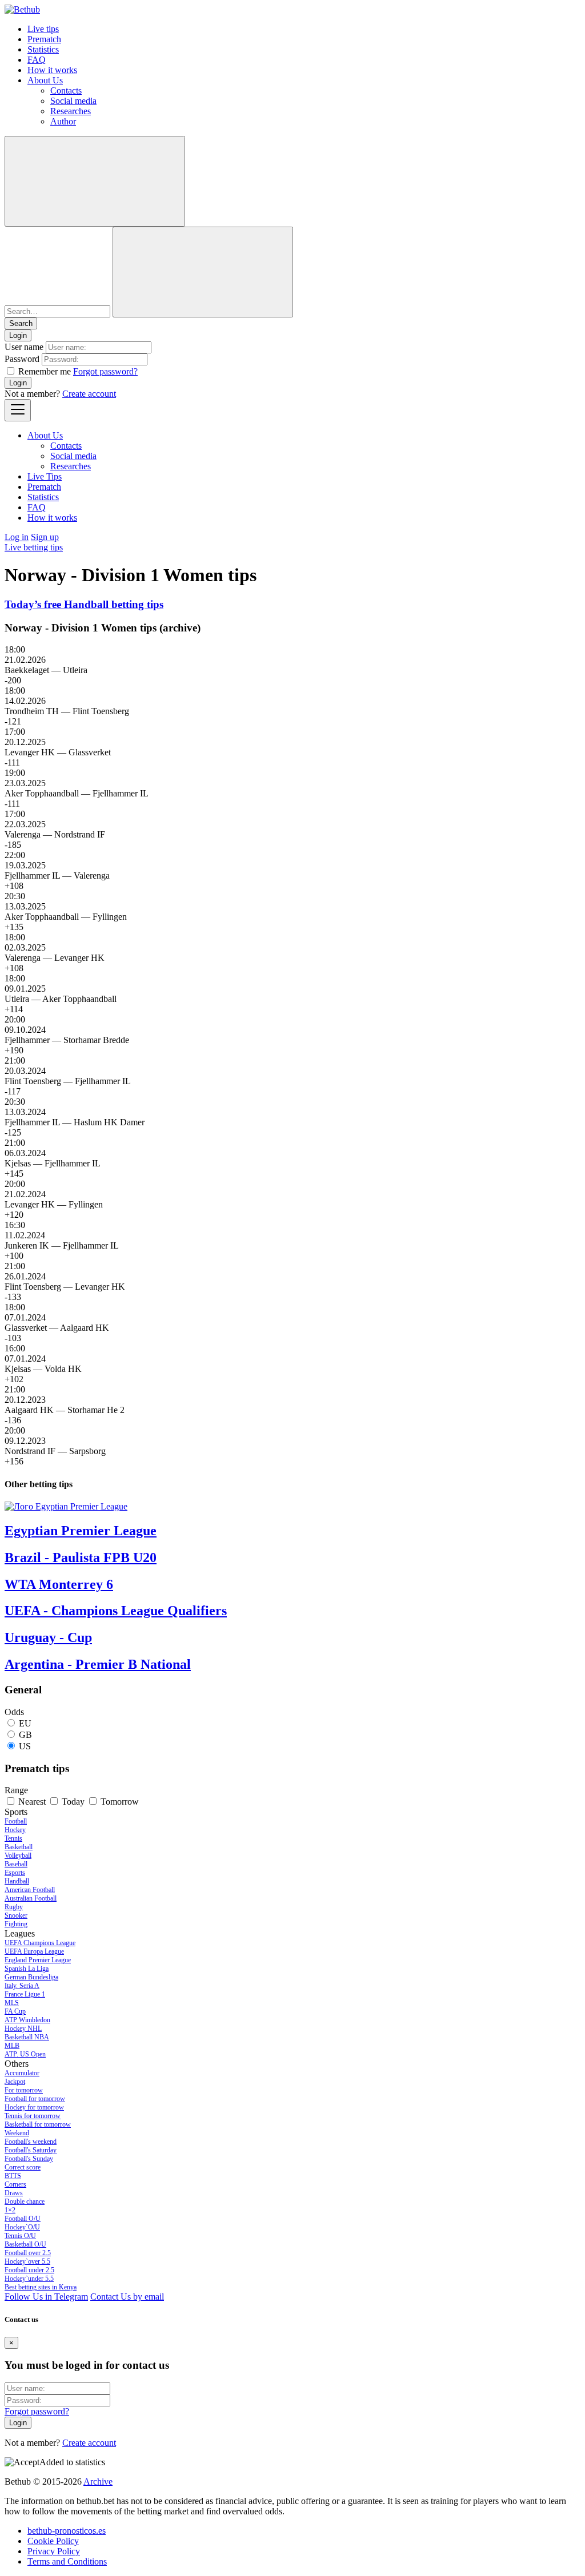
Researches (71, 111)
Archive (98, 2482)
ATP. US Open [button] (25, 2054)
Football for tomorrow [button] (35, 2099)
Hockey (15, 1830)
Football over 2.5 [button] (28, 2253)
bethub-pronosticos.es (67, 2531)
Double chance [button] (25, 2201)
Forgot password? (105, 371)
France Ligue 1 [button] (25, 1994)
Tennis (13, 1838)
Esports (15, 1873)
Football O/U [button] (23, 2219)
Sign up (45, 537)
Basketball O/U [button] (25, 2244)
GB (25, 1735)
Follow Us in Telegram (46, 2297)
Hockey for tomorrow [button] (34, 2107)
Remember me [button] (45, 371)
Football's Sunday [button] (29, 2159)
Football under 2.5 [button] (29, 2270)
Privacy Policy (54, 2551)
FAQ (37, 60)
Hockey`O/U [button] (22, 2227)
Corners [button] (15, 2184)
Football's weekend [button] (31, 2142)
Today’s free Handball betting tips (84, 604)
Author (63, 121)
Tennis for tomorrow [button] (33, 2116)
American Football (30, 1890)
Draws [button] (14, 2193)
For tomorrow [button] (24, 2090)
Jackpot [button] (15, 2082)
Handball (17, 1881)
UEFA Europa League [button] (34, 1951)
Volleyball (18, 1855)
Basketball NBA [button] (27, 2037)
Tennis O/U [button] (20, 2236)
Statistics (43, 49)
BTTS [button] (13, 2176)
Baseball (16, 1864)
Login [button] (18, 335)
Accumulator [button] (22, 2073)
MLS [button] (12, 2003)
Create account (89, 394)
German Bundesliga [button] (31, 1977)
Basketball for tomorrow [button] (38, 2124)
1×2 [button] (10, 2210)
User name (24, 347)
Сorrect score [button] (23, 2167)
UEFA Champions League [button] (40, 1943)
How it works (52, 70)
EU (25, 1723)
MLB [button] (12, 2046)
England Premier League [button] (38, 1960)
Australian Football (31, 1898)
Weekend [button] (17, 2133)
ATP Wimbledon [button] (27, 2020)
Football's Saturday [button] (31, 2150)
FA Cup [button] (15, 2011)
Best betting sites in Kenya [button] (41, 2287)
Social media (73, 101)
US (25, 1746)
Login (18, 383)
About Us (45, 80)
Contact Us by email (127, 2297)
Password (22, 359)
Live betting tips (34, 547)
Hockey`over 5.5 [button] (27, 2261)
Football (16, 1821)
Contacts (66, 90)
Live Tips (45, 476)
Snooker (16, 1915)
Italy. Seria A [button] (22, 1986)
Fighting (16, 1924)
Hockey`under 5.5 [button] (29, 2279)
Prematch (44, 39)
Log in (17, 537)
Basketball (19, 1847)
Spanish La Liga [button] (27, 1969)
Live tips (43, 29)
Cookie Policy (53, 2541)
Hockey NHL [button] (23, 2028)
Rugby (14, 1907)
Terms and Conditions (67, 2561)
